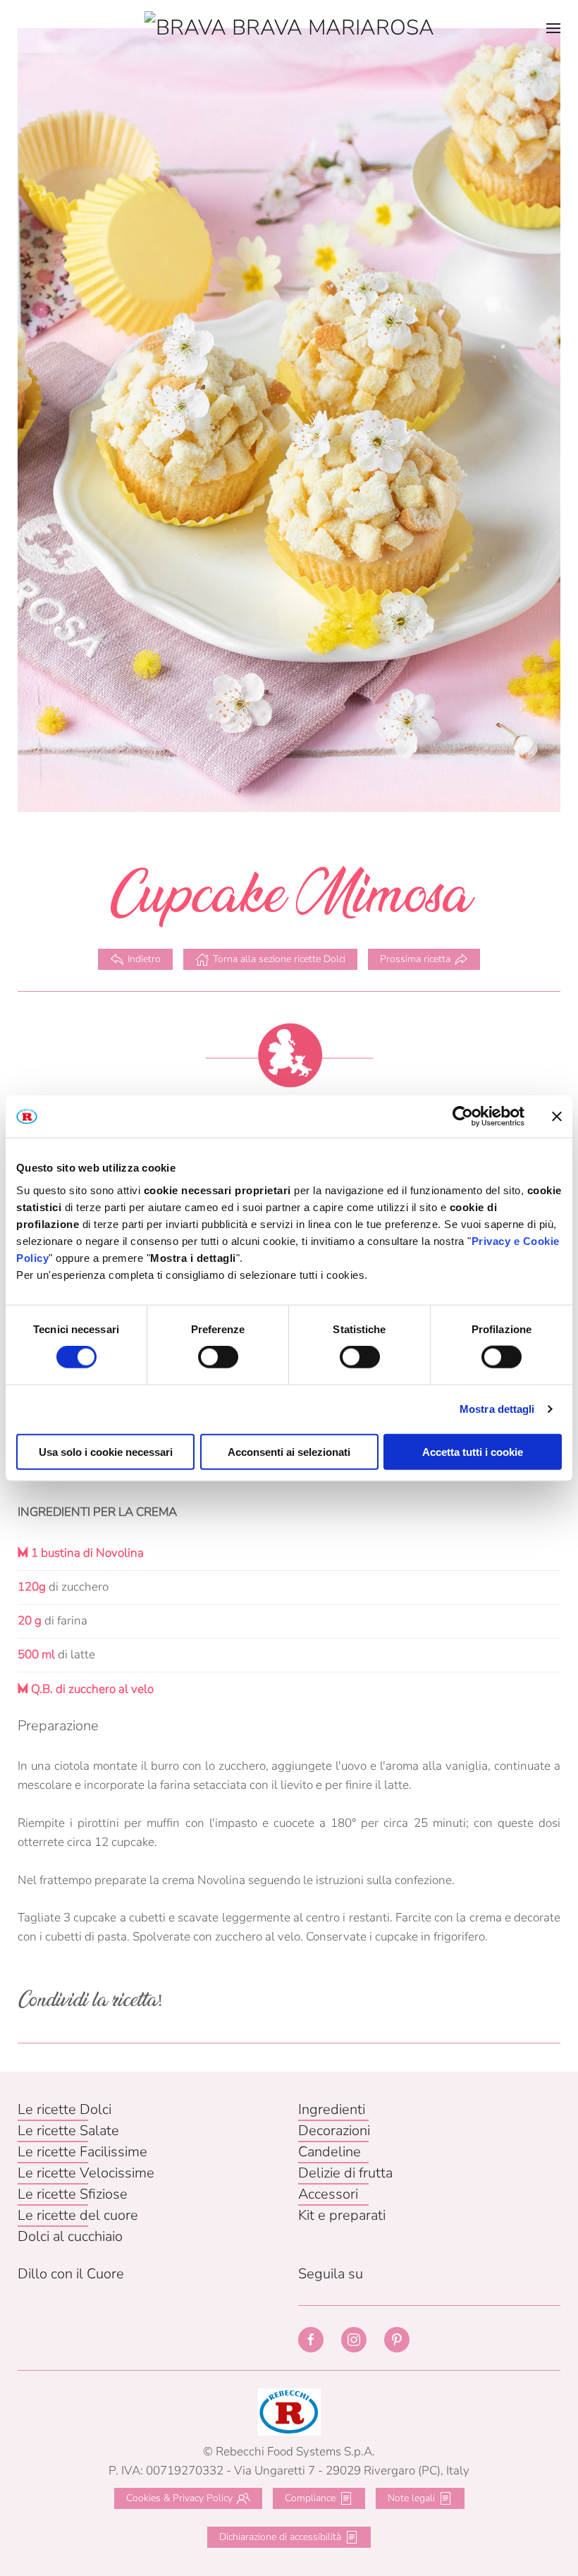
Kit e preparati (342, 2215)
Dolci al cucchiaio (70, 2236)
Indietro (144, 959)
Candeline (330, 2152)
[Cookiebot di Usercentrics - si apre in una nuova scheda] (463, 1117)
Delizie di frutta (345, 2173)
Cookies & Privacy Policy (179, 2498)
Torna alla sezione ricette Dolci (279, 959)
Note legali (411, 2498)
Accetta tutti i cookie (473, 1451)
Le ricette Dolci (64, 2109)
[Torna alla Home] (289, 28)
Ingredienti (332, 2109)
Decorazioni (334, 2131)
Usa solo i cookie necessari (106, 1451)
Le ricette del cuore (78, 2215)
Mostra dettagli (497, 1409)
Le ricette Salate (68, 2131)
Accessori (328, 2194)
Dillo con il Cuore (71, 2274)
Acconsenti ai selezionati (289, 1451)
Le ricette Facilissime (82, 2152)
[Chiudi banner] (557, 1117)
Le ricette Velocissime (86, 2173)
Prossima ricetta (415, 959)
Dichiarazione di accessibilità (280, 2537)
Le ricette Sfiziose (73, 2194)
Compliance (310, 2498)
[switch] (218, 1357)
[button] (553, 28)
